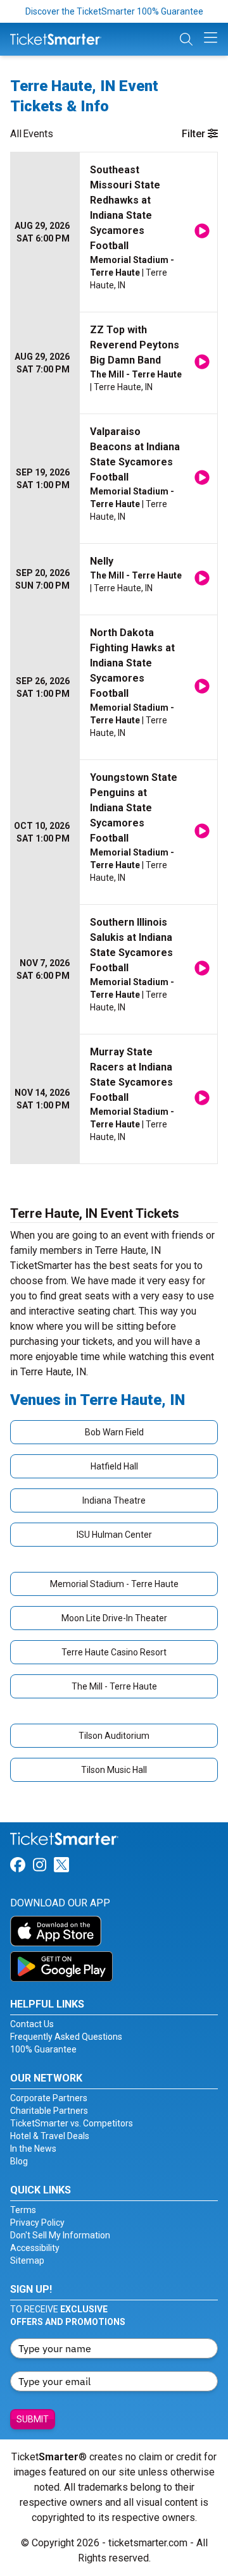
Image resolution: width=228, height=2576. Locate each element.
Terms (23, 2210)
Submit (33, 2419)
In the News (33, 2149)
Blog (19, 2161)
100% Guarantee (43, 2049)
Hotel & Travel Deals (50, 2136)
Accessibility (35, 2248)
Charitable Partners (49, 2111)
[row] (114, 232)
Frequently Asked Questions (66, 2037)
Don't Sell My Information (60, 2235)
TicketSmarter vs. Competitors (72, 2123)
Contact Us (32, 2024)
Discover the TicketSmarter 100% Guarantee (114, 11)
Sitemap (27, 2260)
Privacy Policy (37, 2223)
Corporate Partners (49, 2098)
